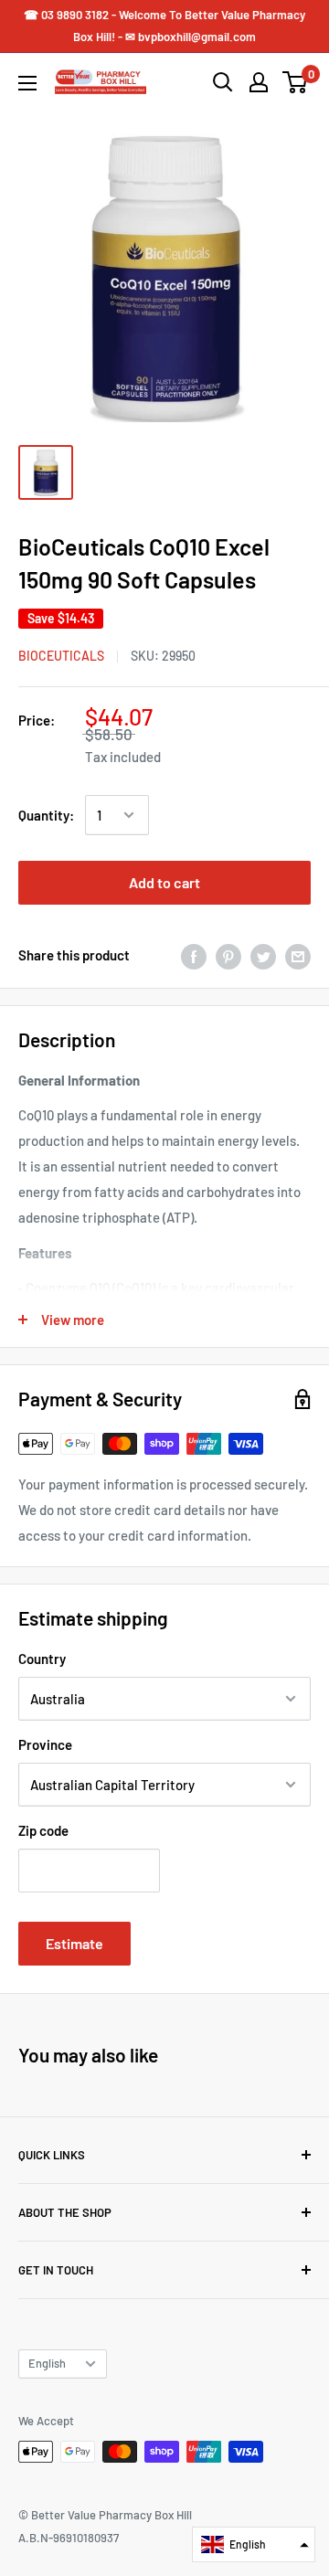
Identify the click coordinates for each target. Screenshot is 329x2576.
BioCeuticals (61, 656)
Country (42, 1659)
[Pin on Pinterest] (228, 955)
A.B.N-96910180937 (69, 2538)
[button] (254, 2544)
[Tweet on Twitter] (263, 955)
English (47, 2363)
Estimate (74, 1943)
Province (45, 1744)
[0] (296, 82)
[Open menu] (27, 83)
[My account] (259, 82)
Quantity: (46, 815)
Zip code (43, 1830)
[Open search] (223, 82)
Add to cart (164, 882)
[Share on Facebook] (194, 955)
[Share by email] (298, 955)
